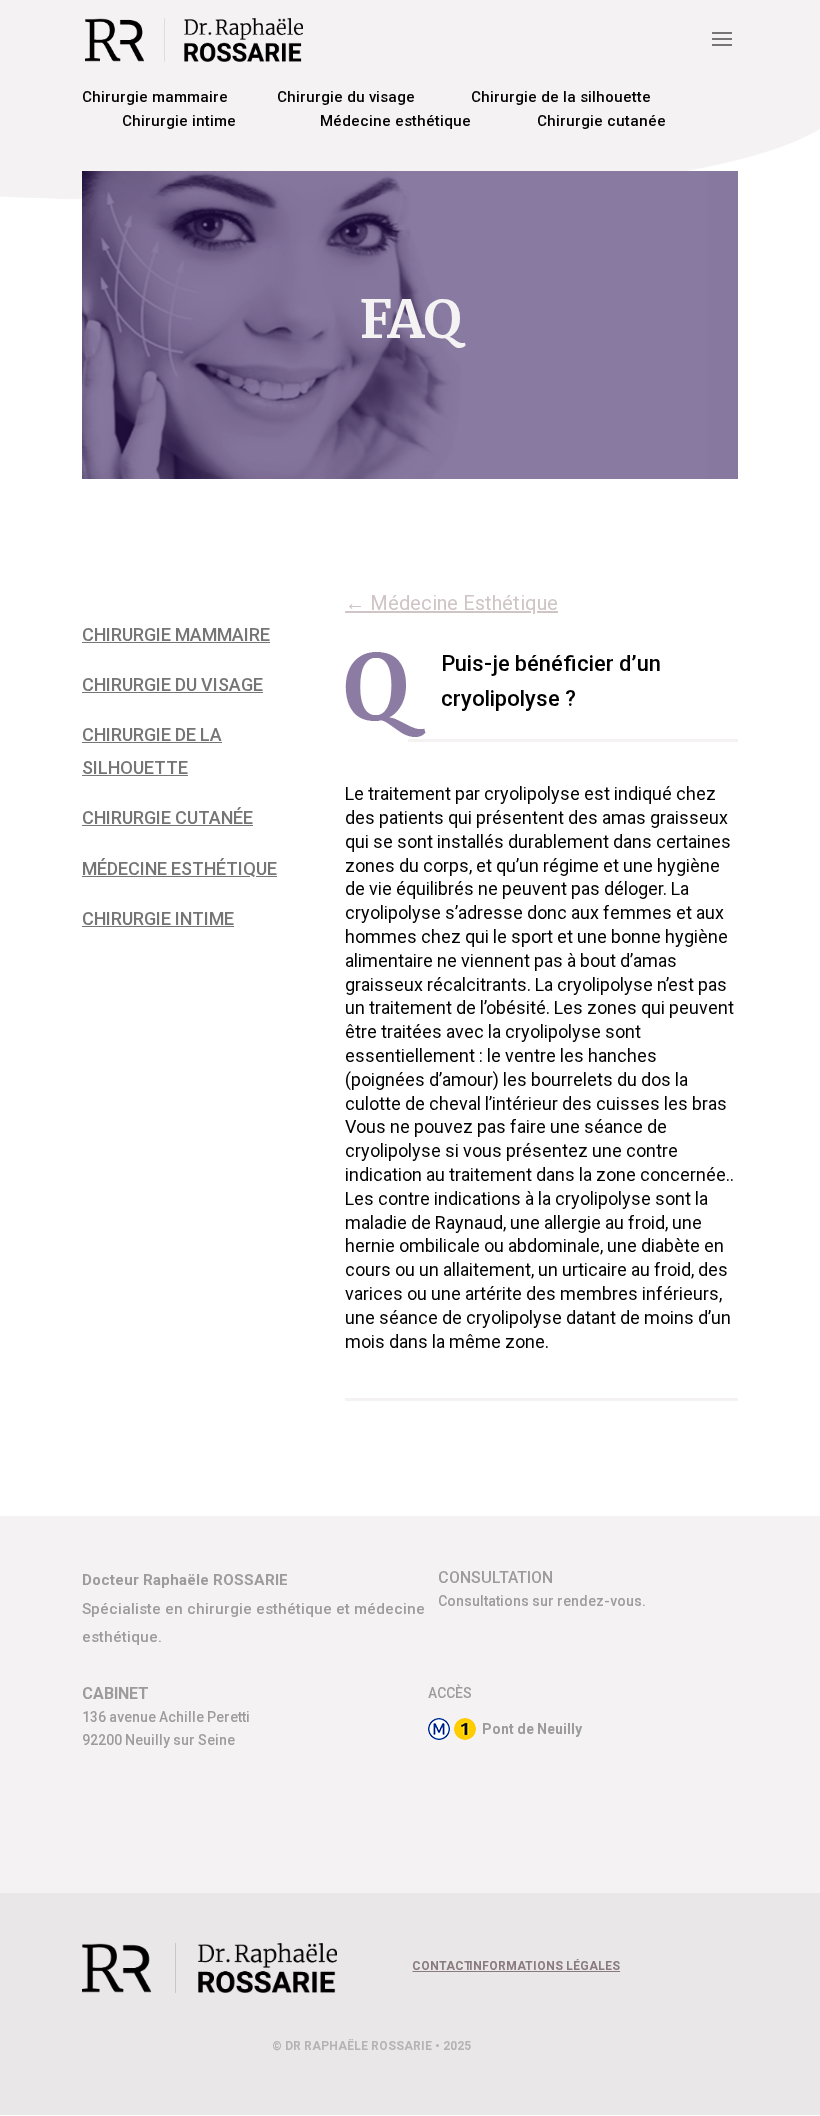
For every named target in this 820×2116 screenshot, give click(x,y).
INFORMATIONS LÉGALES (544, 1966)
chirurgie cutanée (167, 817)
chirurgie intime (158, 918)
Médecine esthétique (395, 121)
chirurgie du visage (172, 684)
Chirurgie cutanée (601, 121)
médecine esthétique (179, 868)
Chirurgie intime (179, 121)
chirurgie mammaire (176, 634)
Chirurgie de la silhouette (561, 97)
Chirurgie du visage (346, 97)
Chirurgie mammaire (155, 97)
